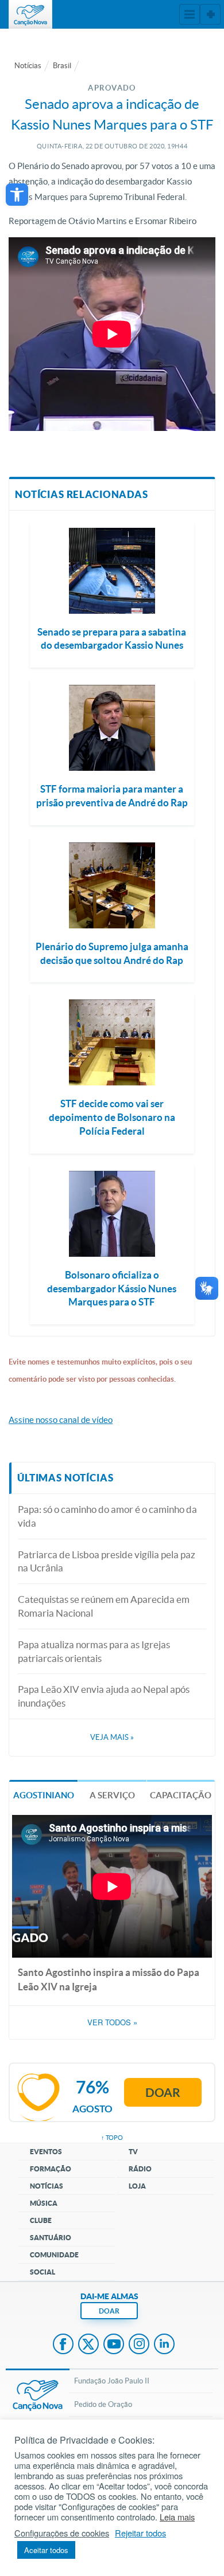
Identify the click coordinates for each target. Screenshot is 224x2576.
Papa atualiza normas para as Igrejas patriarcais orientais (94, 1651)
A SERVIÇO (112, 1795)
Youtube (114, 2345)
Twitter (88, 2345)
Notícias (28, 66)
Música (44, 2203)
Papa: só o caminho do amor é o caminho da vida (107, 1516)
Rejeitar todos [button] (140, 2533)
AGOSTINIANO (44, 1795)
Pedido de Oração (103, 2404)
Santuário (51, 2238)
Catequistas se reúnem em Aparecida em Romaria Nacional (104, 1606)
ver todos (112, 2022)
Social (43, 2272)
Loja (137, 2186)
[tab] (43, 1795)
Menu (190, 14)
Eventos (46, 2152)
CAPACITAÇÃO (181, 1795)
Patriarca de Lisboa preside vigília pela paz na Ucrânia (107, 1561)
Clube (41, 2220)
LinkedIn (164, 2345)
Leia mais (177, 2517)
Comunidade (54, 2255)
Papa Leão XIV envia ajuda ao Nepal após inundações (104, 1696)
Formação (51, 2169)
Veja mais (112, 1737)
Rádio (140, 2169)
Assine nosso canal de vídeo (61, 1420)
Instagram (139, 2345)
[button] (17, 195)
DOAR (109, 2311)
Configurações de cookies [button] (62, 2533)
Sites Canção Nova (210, 14)
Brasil (62, 66)
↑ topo (112, 2138)
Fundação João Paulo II (112, 2381)
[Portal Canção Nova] (30, 14)
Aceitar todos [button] (46, 2550)
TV (133, 2152)
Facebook (63, 2345)
